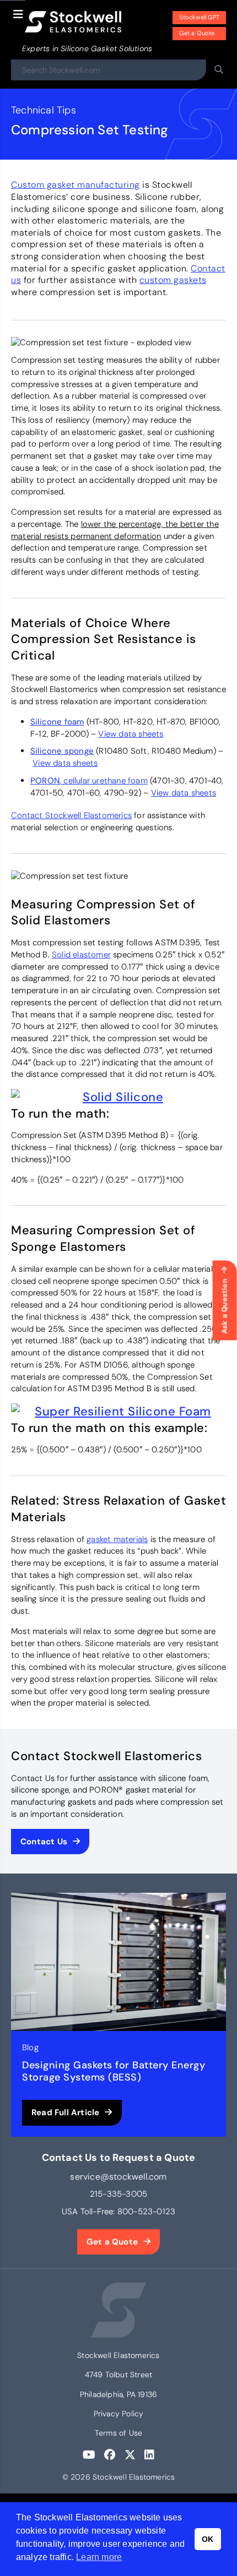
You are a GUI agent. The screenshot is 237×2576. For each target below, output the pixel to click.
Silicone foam (57, 722)
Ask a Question (225, 1306)
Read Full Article (65, 2112)
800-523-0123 (146, 2212)
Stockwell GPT (199, 17)
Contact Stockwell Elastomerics (71, 815)
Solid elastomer (81, 955)
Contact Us (44, 1842)
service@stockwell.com (118, 2177)
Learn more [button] (99, 2557)
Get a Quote (197, 33)
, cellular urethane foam (89, 781)
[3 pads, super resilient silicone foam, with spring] (118, 1412)
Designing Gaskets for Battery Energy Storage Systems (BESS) (114, 2071)
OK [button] (208, 2539)
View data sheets (131, 734)
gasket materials (117, 1539)
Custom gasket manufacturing (76, 185)
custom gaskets (173, 280)
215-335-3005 (118, 2194)
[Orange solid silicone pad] (118, 1097)
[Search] (219, 70)
